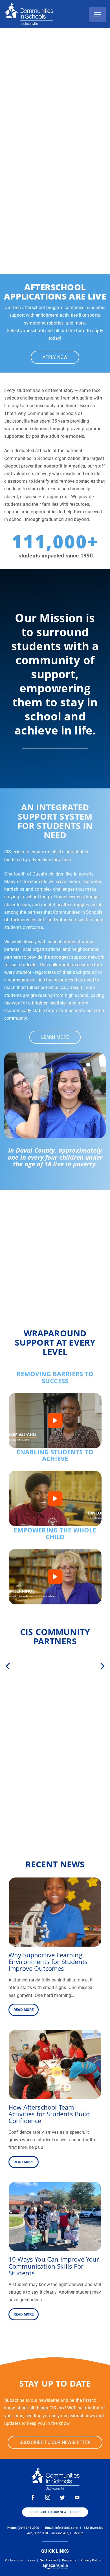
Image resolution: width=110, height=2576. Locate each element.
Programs (69, 2560)
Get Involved (49, 2560)
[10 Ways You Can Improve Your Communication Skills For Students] (55, 2247)
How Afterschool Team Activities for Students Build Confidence (49, 2114)
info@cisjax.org (66, 2528)
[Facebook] (33, 2497)
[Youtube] (77, 2497)
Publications (14, 2560)
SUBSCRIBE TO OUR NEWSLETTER (55, 2512)
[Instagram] (48, 2497)
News (31, 2560)
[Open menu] (97, 15)
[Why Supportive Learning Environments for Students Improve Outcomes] (55, 1943)
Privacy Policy (91, 2560)
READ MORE (24, 2010)
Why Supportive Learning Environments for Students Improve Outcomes (48, 1962)
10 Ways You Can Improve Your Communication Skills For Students (54, 2266)
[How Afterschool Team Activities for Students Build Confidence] (55, 2095)
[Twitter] (62, 2497)
